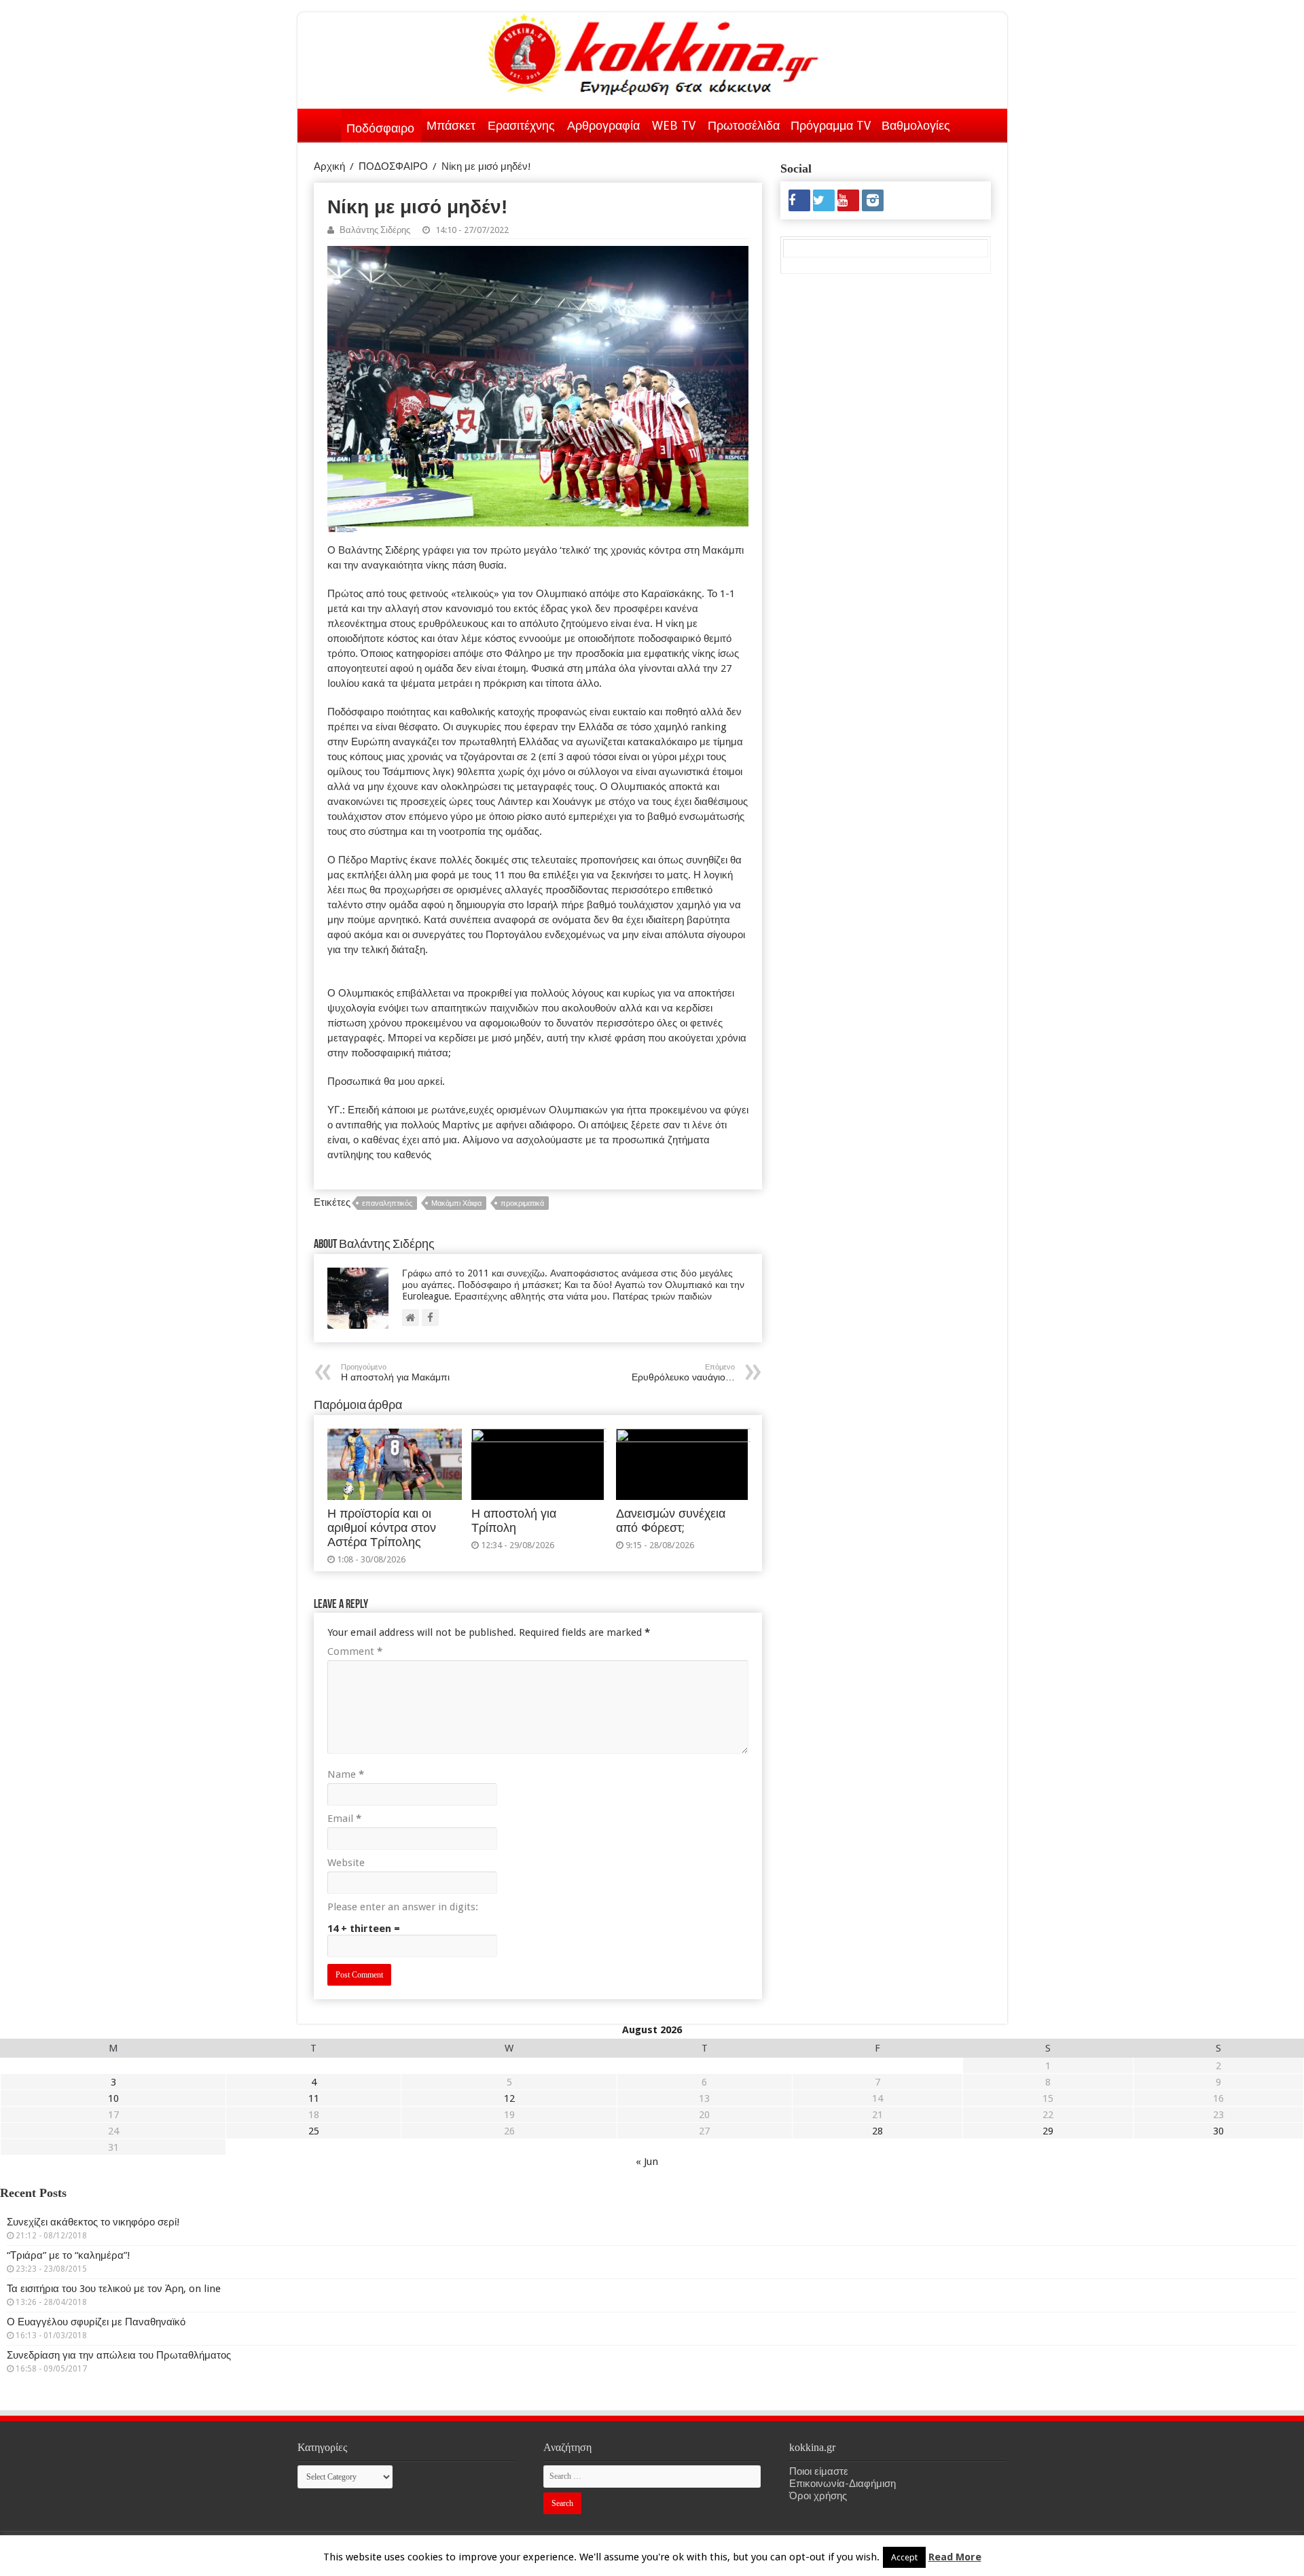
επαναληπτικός (387, 1203)
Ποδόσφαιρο (380, 128)
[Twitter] (824, 200)
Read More (955, 2557)
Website (346, 1863)
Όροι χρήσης (818, 2496)
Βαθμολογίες (916, 125)
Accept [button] (904, 2557)
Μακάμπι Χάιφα (456, 1203)
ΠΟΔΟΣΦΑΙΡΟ (393, 166)
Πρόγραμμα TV (831, 125)
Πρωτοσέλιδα (744, 125)
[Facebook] (799, 200)
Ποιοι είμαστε (819, 2471)
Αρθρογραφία (603, 125)
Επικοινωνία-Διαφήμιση (843, 2484)
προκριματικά (522, 1203)
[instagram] (873, 200)
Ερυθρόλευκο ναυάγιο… (683, 1373)
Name (346, 1774)
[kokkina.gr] (653, 52)
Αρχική (323, 123)
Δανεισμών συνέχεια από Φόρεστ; (671, 1521)
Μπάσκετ (451, 125)
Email (344, 1819)
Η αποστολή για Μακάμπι (395, 1373)
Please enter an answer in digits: (403, 1907)
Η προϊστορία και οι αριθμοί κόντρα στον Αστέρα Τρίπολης (382, 1528)
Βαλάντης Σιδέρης (375, 230)
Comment (355, 1651)
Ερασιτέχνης (521, 125)
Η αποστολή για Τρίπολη (514, 1521)
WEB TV (674, 125)
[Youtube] (848, 200)
